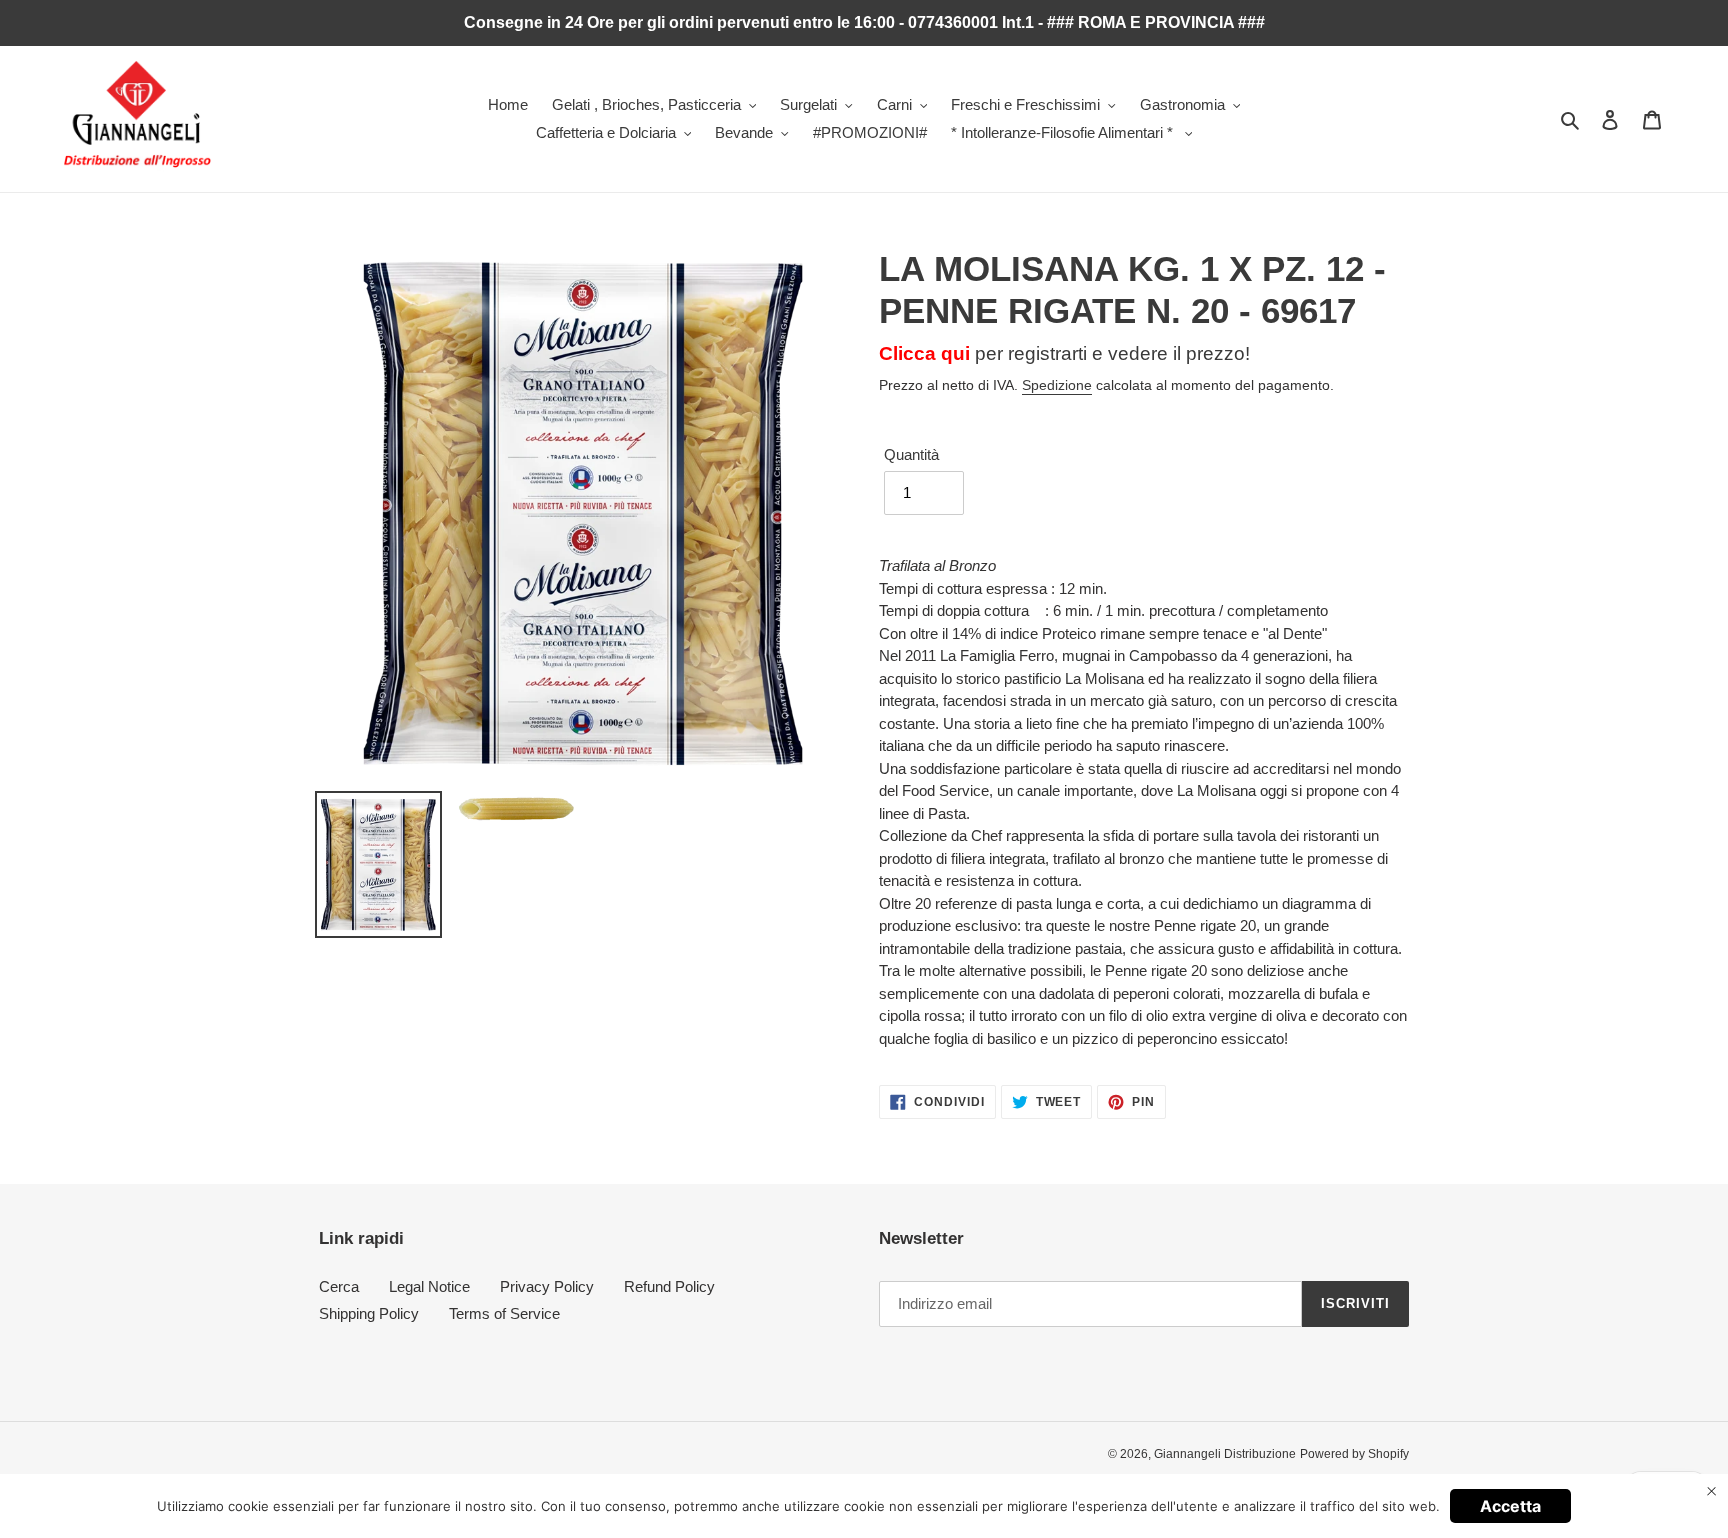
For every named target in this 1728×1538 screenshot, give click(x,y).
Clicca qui (924, 353)
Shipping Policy (369, 1313)
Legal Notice (429, 1286)
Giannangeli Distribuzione (1225, 1454)
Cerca (339, 1286)
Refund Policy (669, 1286)
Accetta (1510, 1506)
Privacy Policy (547, 1286)
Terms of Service (504, 1313)
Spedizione (1057, 385)
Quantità (911, 454)
